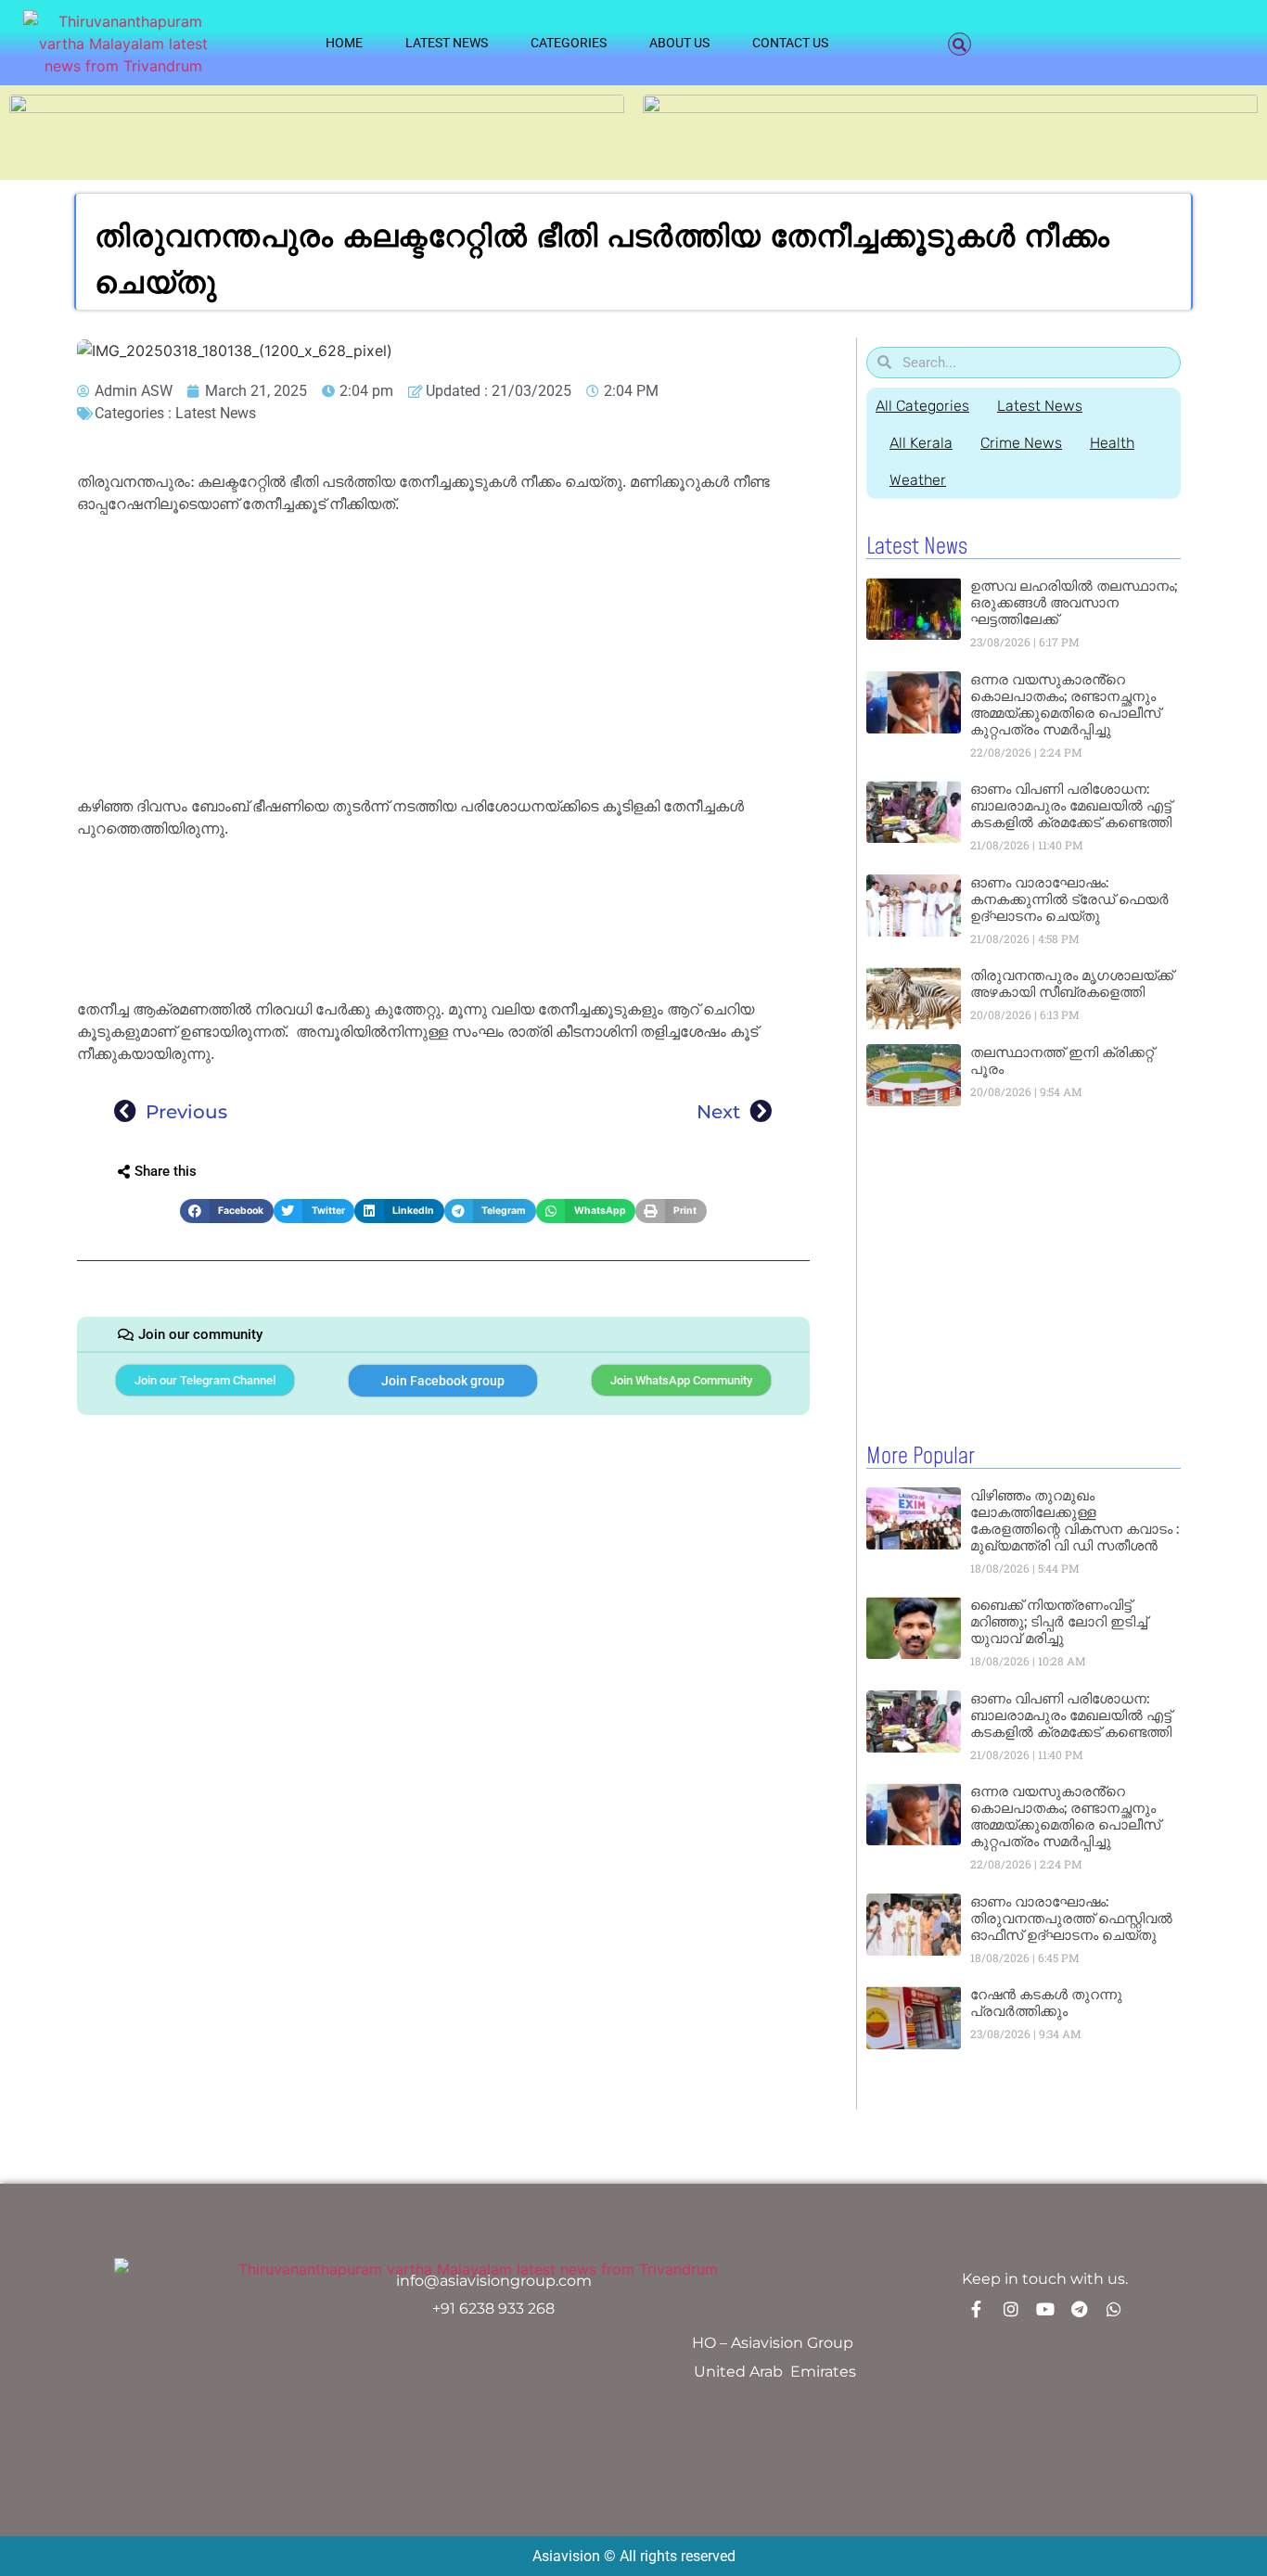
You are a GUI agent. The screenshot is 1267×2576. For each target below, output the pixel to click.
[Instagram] (1011, 2309)
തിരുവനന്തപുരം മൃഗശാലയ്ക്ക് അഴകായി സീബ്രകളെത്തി (1072, 983)
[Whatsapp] (1114, 2309)
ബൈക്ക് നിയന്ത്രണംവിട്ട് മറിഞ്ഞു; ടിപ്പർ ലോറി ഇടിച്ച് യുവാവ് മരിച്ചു (1059, 1621)
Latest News (447, 43)
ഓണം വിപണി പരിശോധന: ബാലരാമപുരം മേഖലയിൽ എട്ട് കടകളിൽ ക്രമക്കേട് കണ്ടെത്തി (1071, 805)
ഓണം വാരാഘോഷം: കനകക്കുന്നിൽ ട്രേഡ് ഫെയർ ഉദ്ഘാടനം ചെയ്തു (1069, 899)
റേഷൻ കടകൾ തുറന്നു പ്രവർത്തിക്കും (1046, 2002)
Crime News (1021, 443)
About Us (679, 43)
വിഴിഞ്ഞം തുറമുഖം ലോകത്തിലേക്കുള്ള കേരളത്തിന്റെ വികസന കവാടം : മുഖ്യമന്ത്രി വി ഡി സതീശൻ (1075, 1520)
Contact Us (790, 43)
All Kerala (921, 443)
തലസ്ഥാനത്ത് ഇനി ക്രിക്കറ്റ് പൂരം (1062, 1060)
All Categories (922, 406)
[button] (960, 44)
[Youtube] (1045, 2309)
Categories (569, 43)
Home (344, 43)
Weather (918, 480)
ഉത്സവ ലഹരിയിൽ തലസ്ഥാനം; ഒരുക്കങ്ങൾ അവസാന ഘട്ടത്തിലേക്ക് (1074, 602)
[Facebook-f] (977, 2309)
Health (1112, 443)
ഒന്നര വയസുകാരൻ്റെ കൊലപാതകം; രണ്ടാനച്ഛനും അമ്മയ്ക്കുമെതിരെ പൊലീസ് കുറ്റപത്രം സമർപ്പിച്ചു (1065, 704)
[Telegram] (1080, 2309)
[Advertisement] (443, 658)
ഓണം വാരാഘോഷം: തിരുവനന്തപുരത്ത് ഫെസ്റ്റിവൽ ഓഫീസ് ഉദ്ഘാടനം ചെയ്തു (1071, 1918)
